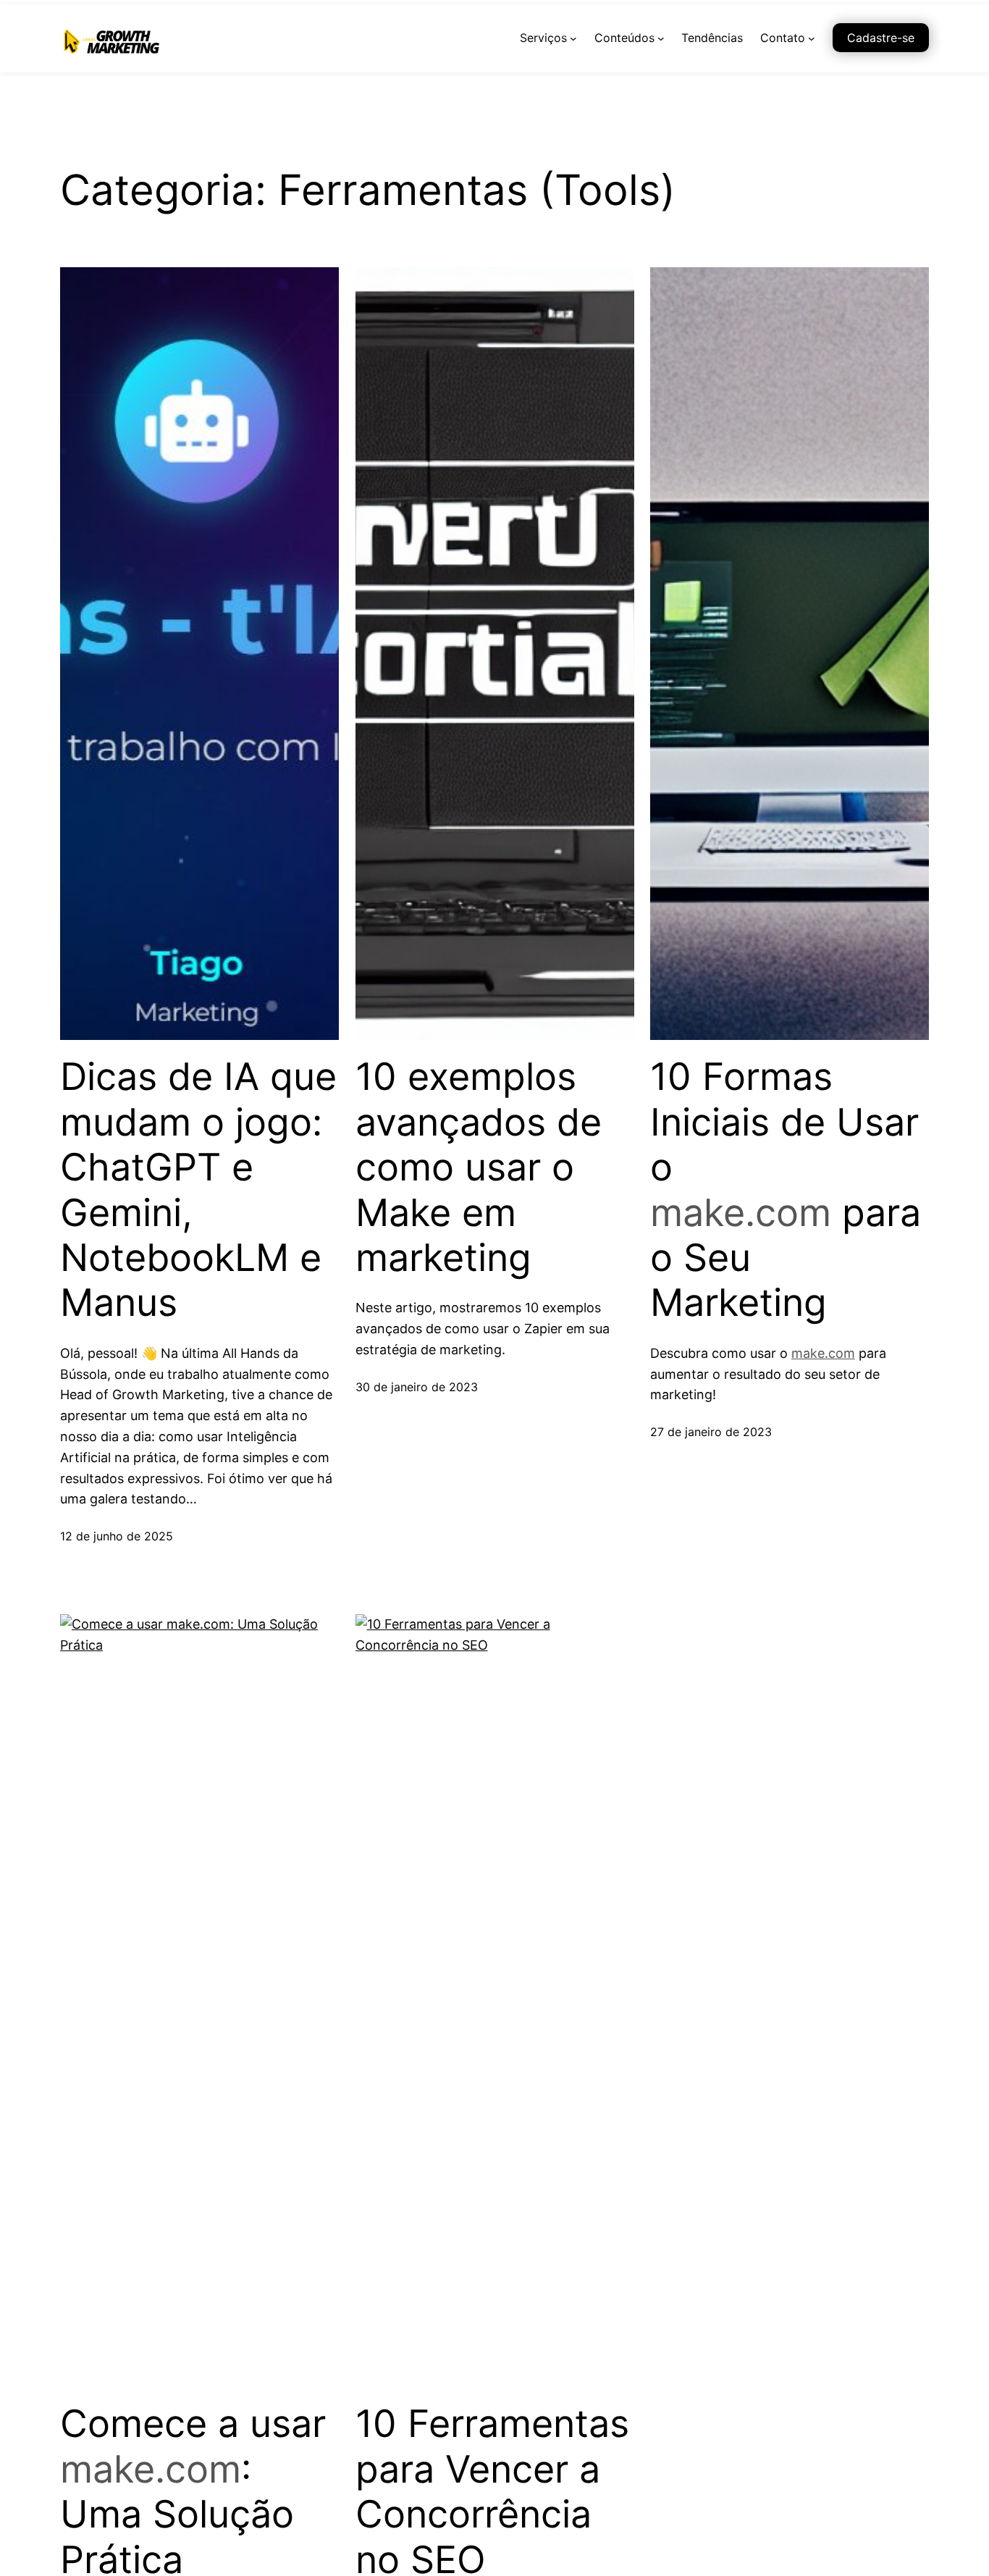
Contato (783, 38)
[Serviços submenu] (573, 38)
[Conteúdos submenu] (661, 38)
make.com (741, 1213)
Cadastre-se (881, 38)
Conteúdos (624, 38)
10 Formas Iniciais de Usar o (784, 1122)
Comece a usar (193, 2424)
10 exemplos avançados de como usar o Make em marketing (479, 1167)
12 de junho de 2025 (117, 1536)
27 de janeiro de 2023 (711, 1432)
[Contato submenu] (812, 38)
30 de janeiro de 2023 (417, 1387)
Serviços (543, 38)
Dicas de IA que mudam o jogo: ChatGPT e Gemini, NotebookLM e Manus (198, 1190)
